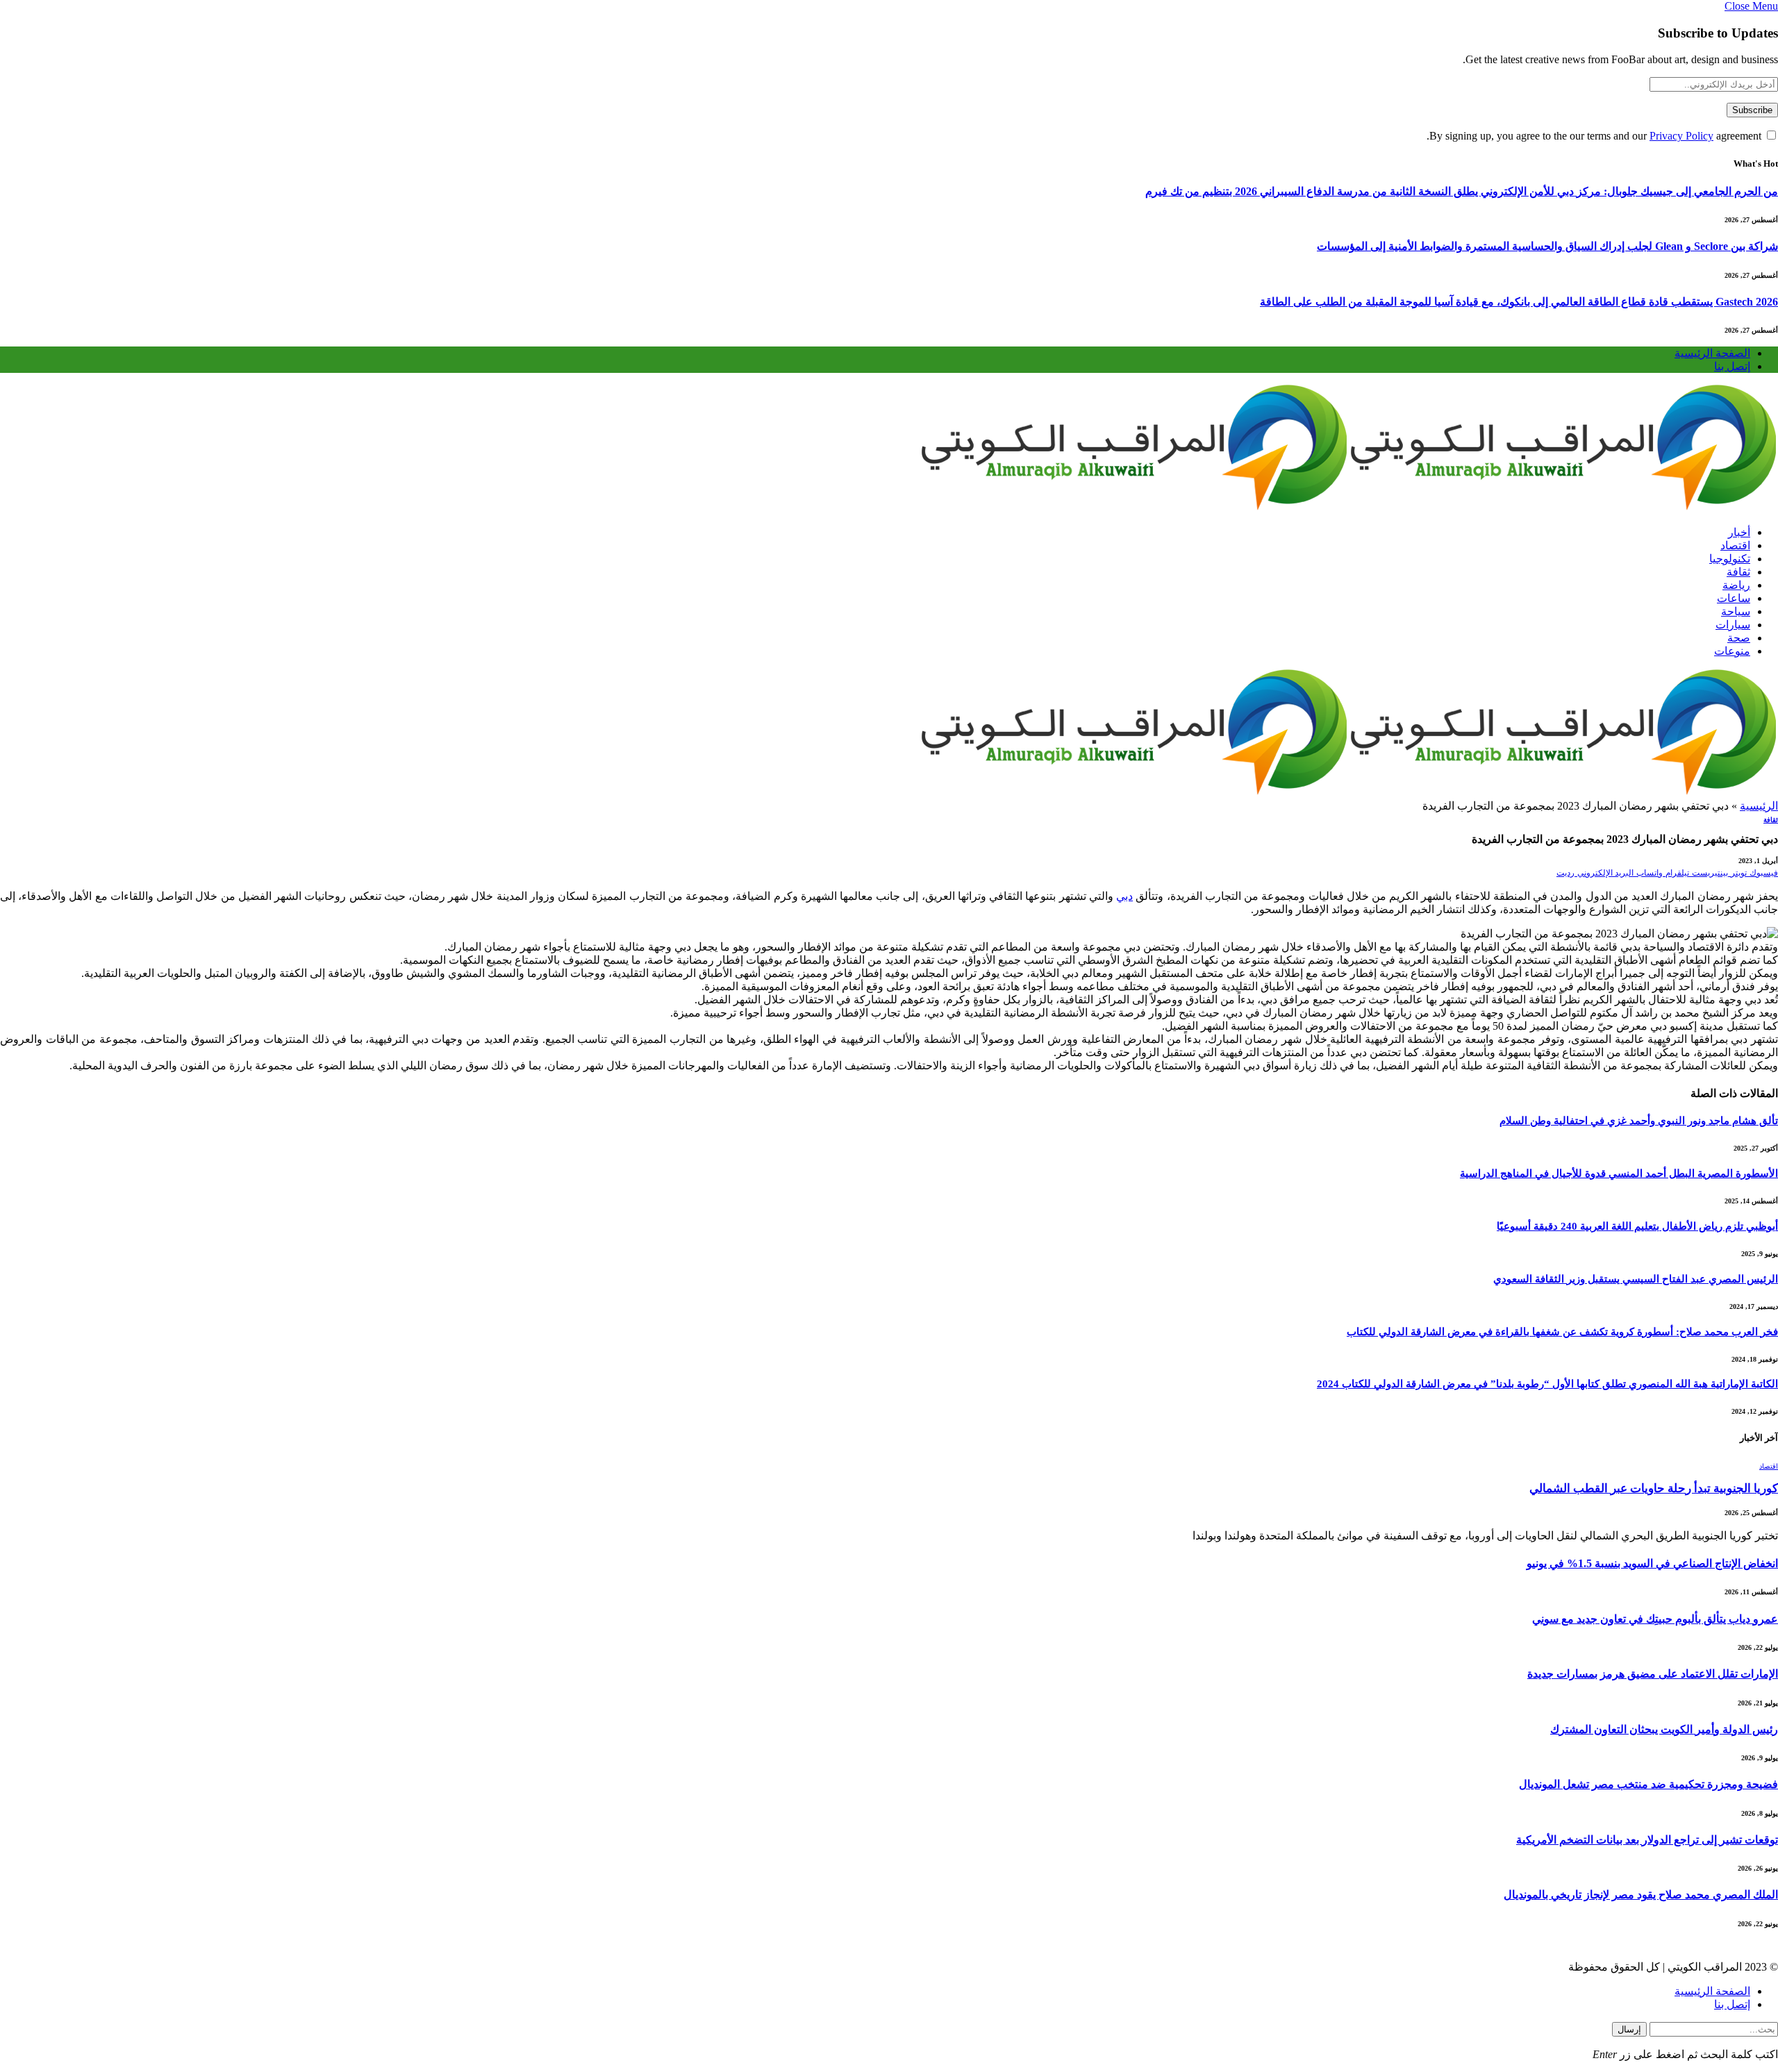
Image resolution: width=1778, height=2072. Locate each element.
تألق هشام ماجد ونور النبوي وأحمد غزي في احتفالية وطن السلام (1639, 1121)
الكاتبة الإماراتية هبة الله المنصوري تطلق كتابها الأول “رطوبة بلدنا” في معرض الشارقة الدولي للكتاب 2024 (1547, 1384)
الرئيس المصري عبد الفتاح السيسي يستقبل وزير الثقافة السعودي (1636, 1279)
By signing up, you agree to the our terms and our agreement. (1595, 136)
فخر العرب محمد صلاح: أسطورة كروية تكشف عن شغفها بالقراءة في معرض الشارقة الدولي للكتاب (1562, 1332)
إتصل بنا (1732, 366)
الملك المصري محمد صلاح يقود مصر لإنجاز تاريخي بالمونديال (1641, 1895)
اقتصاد (1735, 545)
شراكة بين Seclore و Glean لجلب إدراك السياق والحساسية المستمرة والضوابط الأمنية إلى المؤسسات (1547, 246)
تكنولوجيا (1730, 559)
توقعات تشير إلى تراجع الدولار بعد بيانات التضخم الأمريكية (1647, 1840)
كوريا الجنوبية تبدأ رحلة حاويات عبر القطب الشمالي (1654, 1488)
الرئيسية (1759, 806)
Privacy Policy (1681, 136)
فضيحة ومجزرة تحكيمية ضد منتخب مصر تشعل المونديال (1648, 1784)
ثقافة (1738, 572)
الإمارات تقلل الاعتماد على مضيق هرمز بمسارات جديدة (1653, 1674)
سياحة (1736, 611)
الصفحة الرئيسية (1712, 353)
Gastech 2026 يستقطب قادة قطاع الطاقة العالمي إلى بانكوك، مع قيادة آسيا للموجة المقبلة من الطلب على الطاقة (1519, 302)
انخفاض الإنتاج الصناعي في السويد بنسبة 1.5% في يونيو (1652, 1563)
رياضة (1736, 585)
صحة (1739, 638)
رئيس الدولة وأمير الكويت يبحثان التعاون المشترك (1664, 1729)
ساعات (1734, 598)
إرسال (1629, 2029)
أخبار (1739, 532)
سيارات (1733, 625)
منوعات (1732, 651)
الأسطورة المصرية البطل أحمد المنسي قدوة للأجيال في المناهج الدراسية (1619, 1173)
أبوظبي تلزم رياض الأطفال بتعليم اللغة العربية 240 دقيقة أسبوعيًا (1637, 1226)
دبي (1124, 896)
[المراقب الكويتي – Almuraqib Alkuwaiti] (1349, 508)
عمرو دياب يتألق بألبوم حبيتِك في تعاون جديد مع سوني (1655, 1619)
